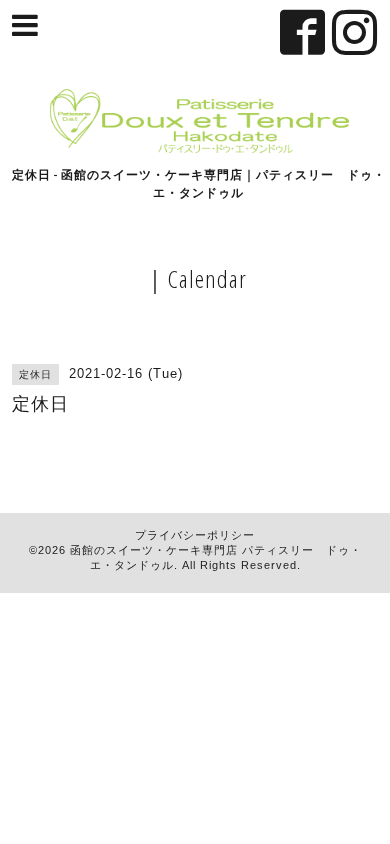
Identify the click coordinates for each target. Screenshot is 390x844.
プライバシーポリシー (195, 535)
